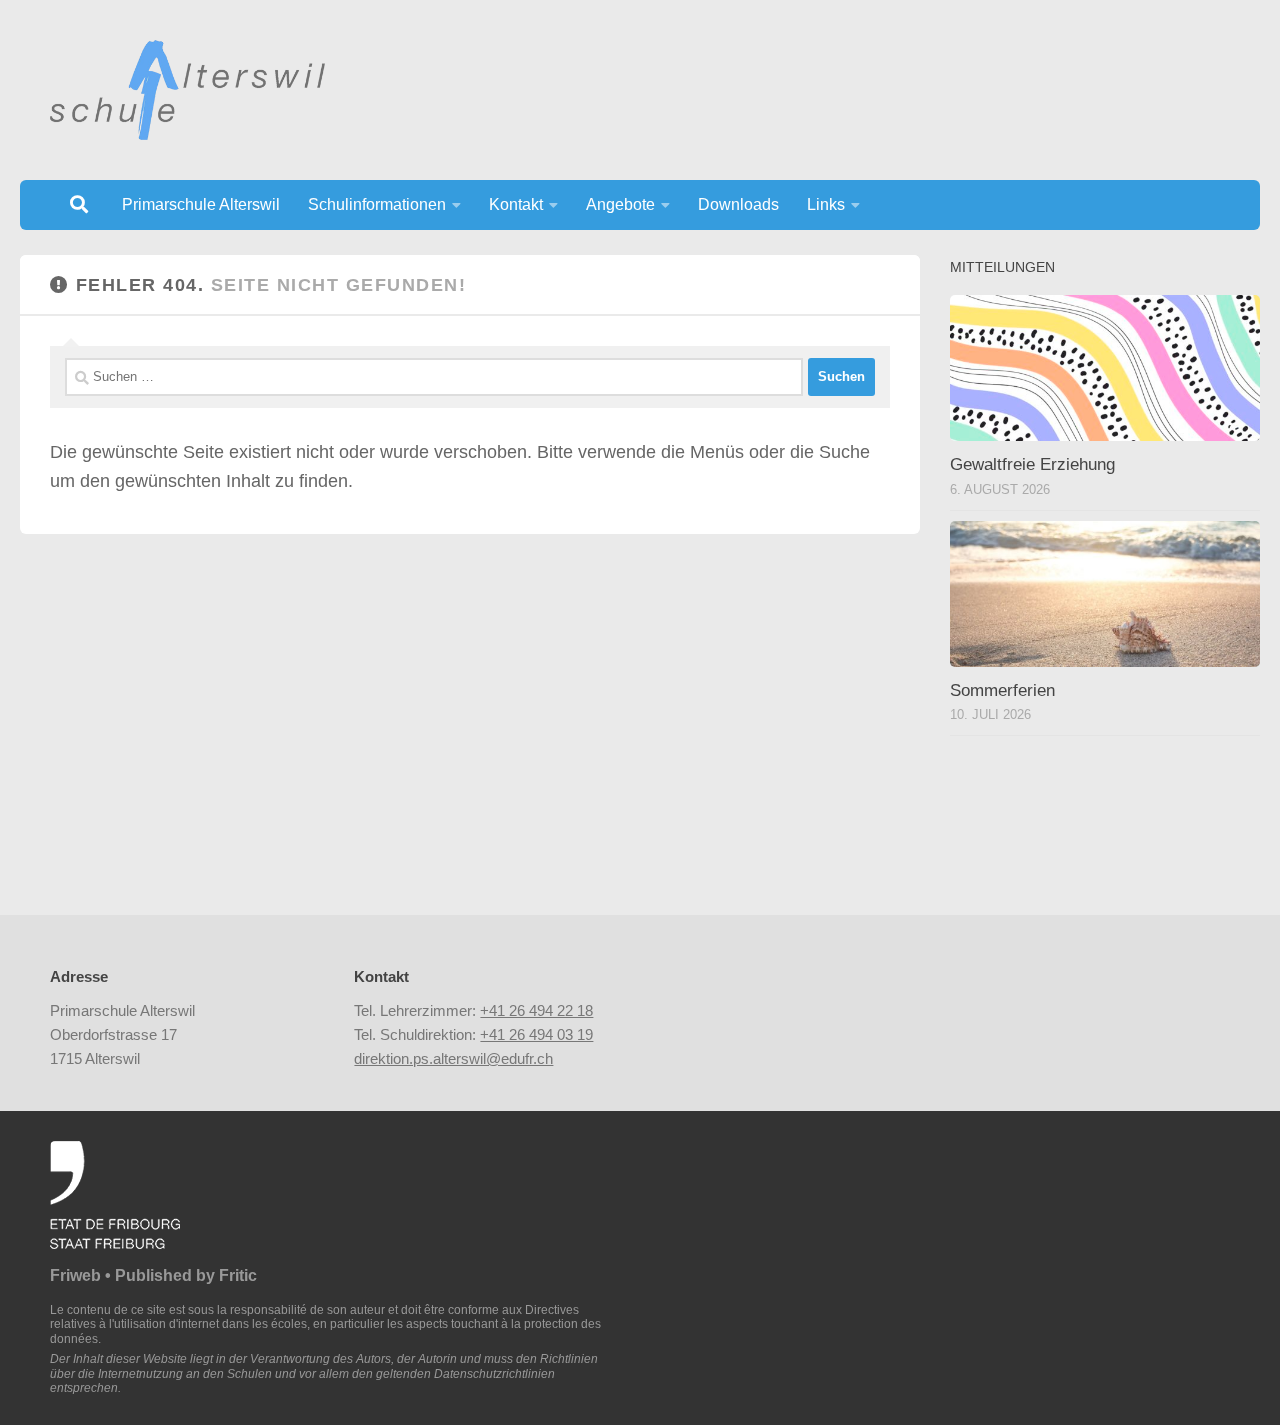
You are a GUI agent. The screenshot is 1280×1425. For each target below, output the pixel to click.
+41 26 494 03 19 (536, 1034)
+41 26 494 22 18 (536, 1010)
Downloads (738, 204)
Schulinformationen (377, 204)
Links (826, 204)
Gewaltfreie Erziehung (1032, 464)
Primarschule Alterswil (201, 204)
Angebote (620, 204)
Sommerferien (1002, 690)
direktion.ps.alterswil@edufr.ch (453, 1058)
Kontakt (516, 204)
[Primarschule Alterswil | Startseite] (187, 90)
